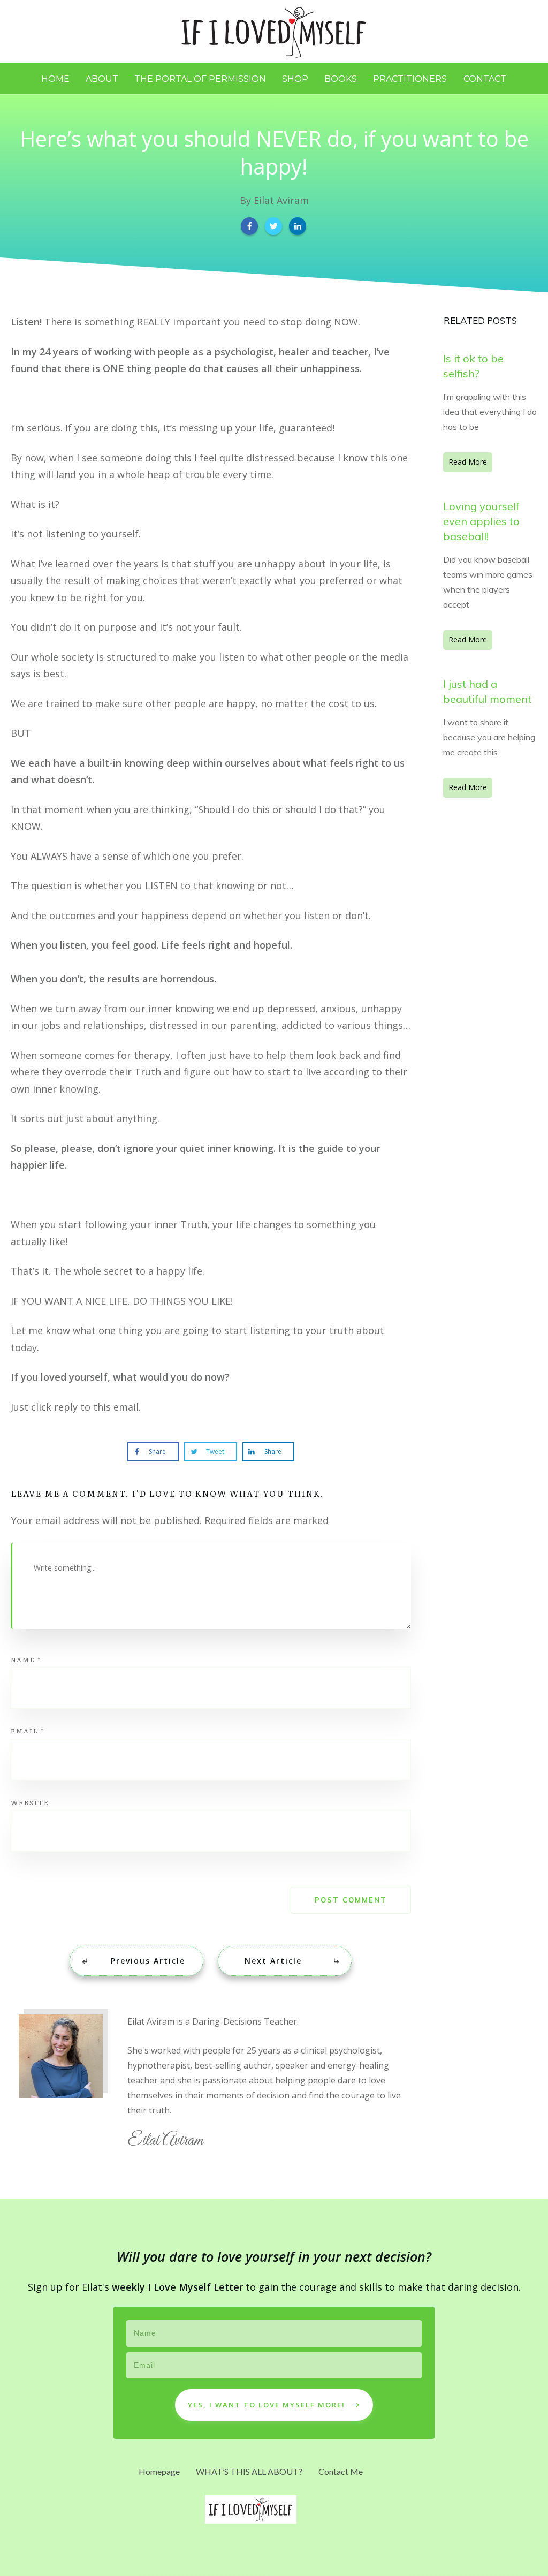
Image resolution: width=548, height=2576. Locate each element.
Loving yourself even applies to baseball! (481, 521)
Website (30, 1802)
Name (26, 1660)
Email (28, 1731)
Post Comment (351, 1900)
